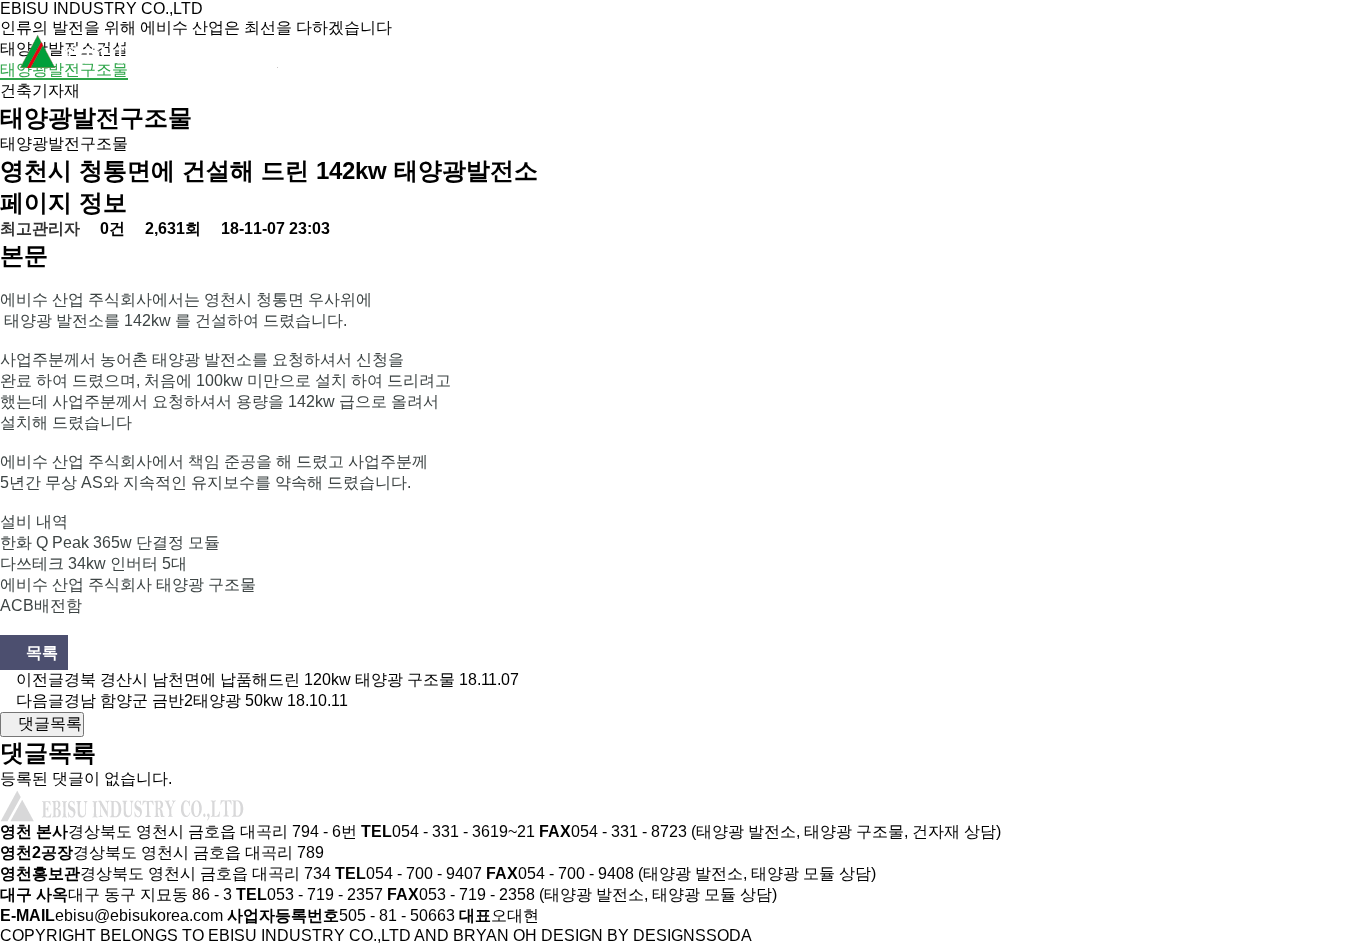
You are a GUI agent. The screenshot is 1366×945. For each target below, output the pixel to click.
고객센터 (1276, 55)
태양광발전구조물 (64, 69)
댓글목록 (48, 723)
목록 (40, 652)
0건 (110, 228)
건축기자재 (40, 90)
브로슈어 (1096, 55)
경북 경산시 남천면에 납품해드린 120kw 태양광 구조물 (259, 679)
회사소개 (556, 55)
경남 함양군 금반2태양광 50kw (173, 700)
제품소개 (736, 55)
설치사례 (916, 55)
